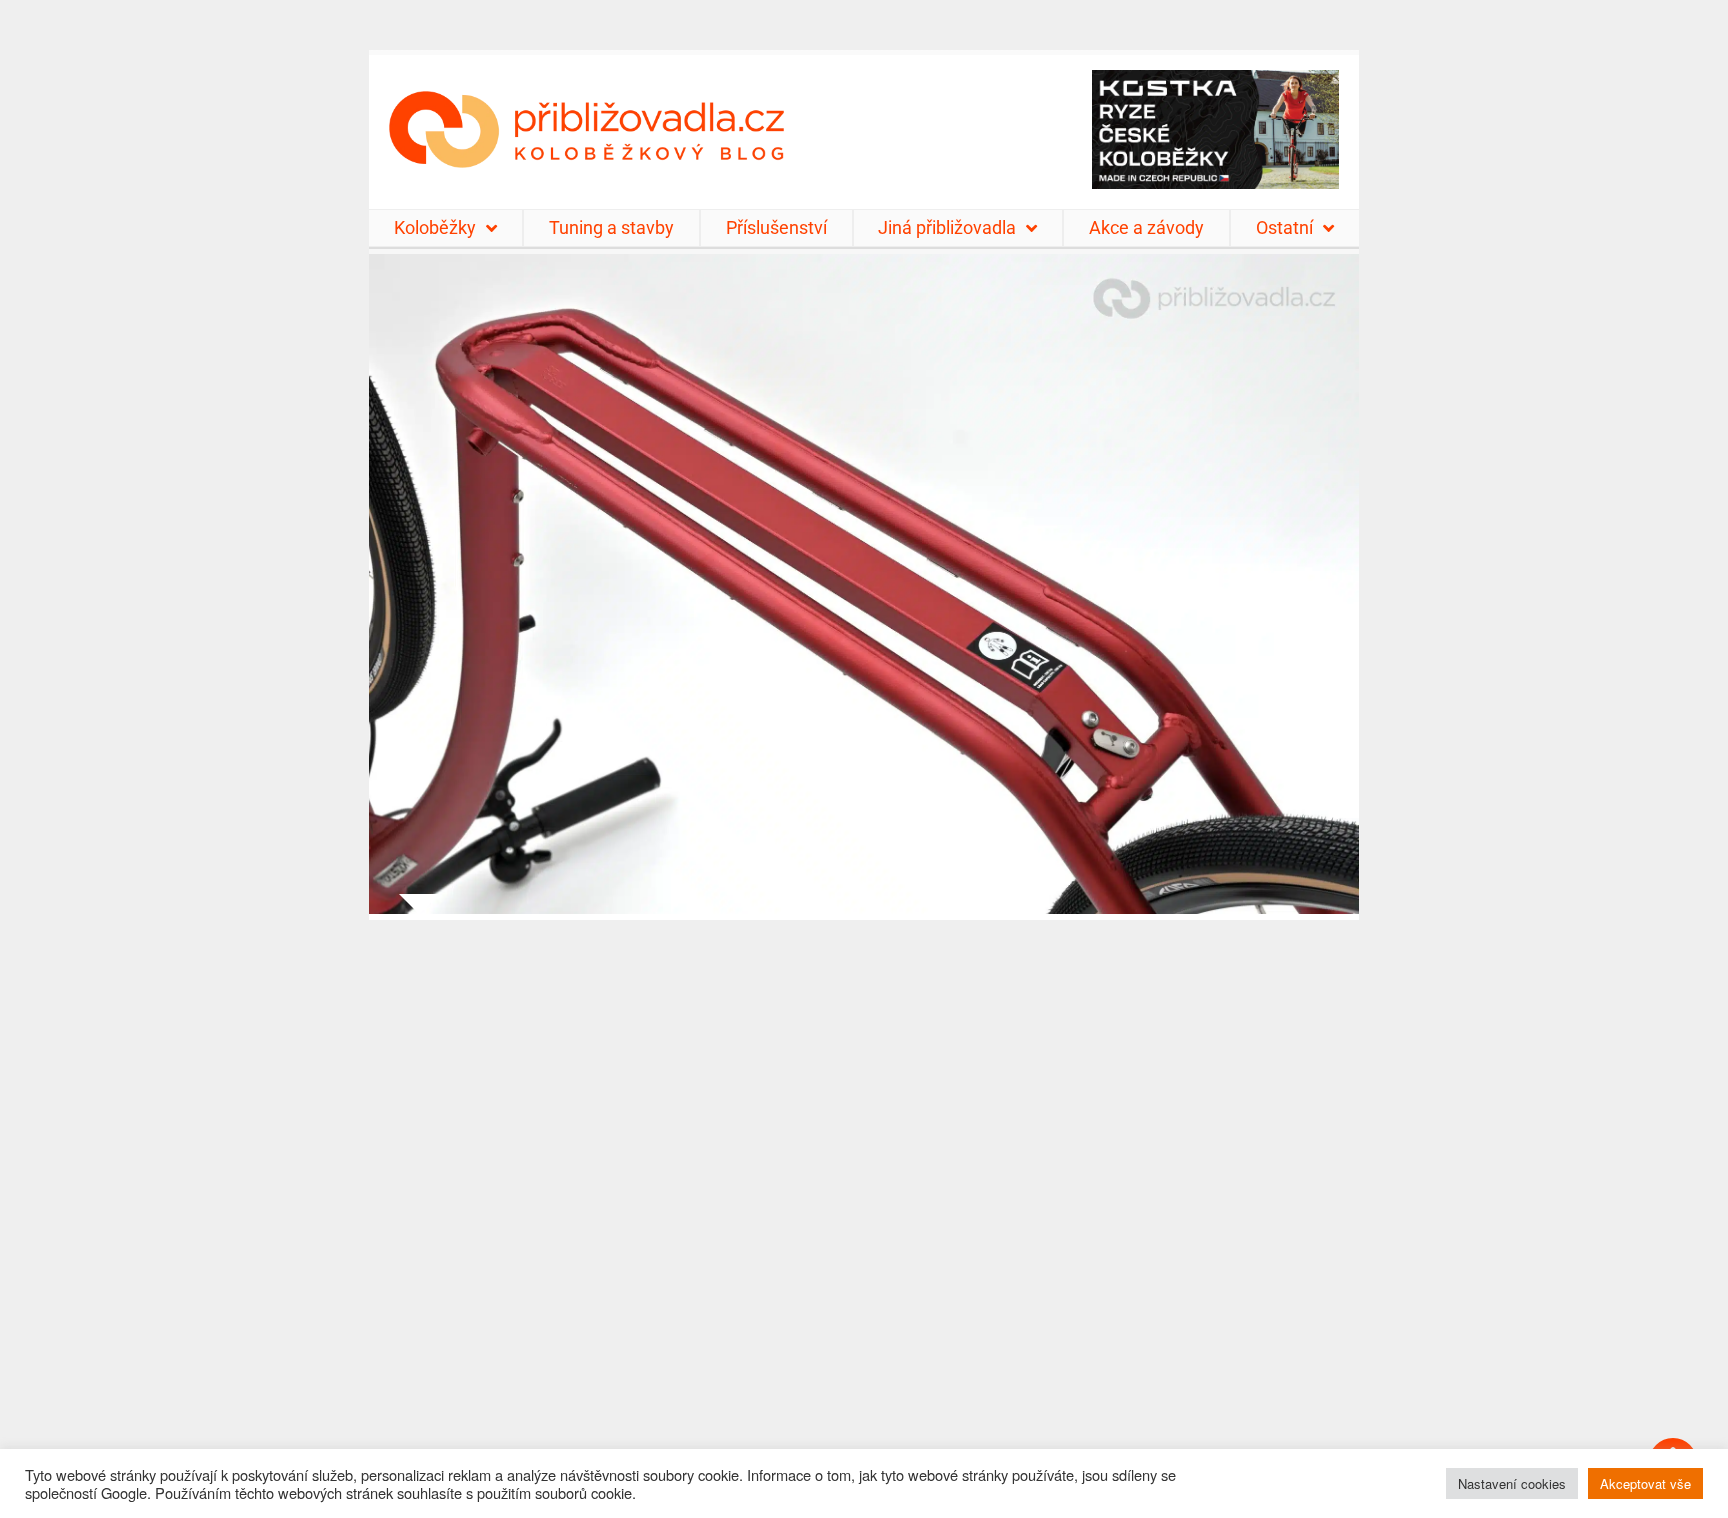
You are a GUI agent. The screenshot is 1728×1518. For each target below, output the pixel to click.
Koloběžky (435, 227)
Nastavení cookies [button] (1512, 1483)
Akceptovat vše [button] (1645, 1483)
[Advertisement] (864, 1206)
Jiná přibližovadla (947, 227)
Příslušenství (776, 227)
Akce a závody (1146, 227)
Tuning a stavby (611, 227)
